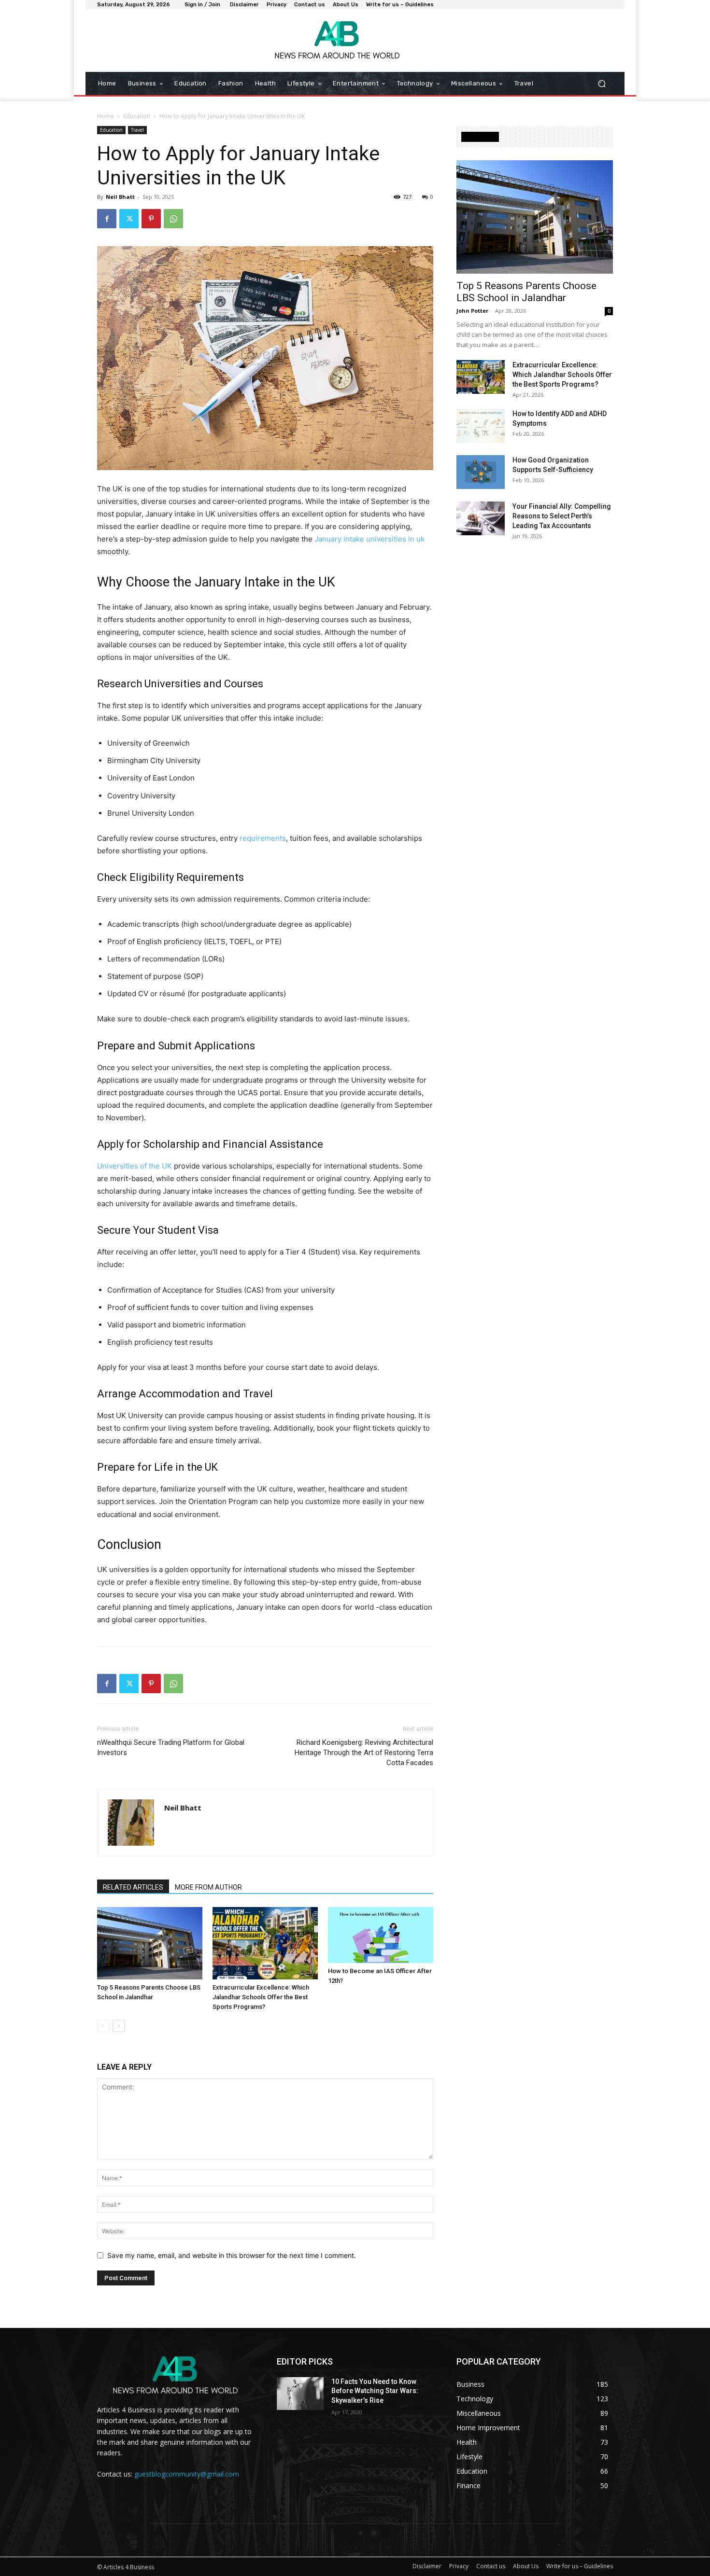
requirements (263, 838)
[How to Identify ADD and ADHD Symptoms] (481, 426)
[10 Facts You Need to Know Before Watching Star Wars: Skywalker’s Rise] (300, 2394)
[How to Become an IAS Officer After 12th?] (381, 1935)
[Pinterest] (151, 219)
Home (106, 116)
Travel (137, 130)
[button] (602, 84)
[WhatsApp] (173, 219)
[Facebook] (107, 219)
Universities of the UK (135, 1166)
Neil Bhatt (120, 197)
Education (137, 116)
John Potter (472, 311)
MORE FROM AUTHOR (208, 1887)
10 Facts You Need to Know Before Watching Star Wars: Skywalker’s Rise (375, 2391)
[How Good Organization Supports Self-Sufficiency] (481, 472)
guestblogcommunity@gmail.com (187, 2474)
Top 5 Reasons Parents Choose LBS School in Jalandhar (526, 292)
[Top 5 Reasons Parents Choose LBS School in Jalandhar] (150, 1943)
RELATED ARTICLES (133, 1887)
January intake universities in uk (369, 539)
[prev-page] (103, 2026)
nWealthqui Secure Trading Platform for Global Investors (171, 1748)
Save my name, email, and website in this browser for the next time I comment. (232, 2255)
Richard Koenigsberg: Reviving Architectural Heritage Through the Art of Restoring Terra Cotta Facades (364, 1753)
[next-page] (119, 2026)
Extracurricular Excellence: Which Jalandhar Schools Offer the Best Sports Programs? (261, 1997)
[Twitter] (129, 219)
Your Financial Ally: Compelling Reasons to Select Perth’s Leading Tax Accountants (562, 516)
